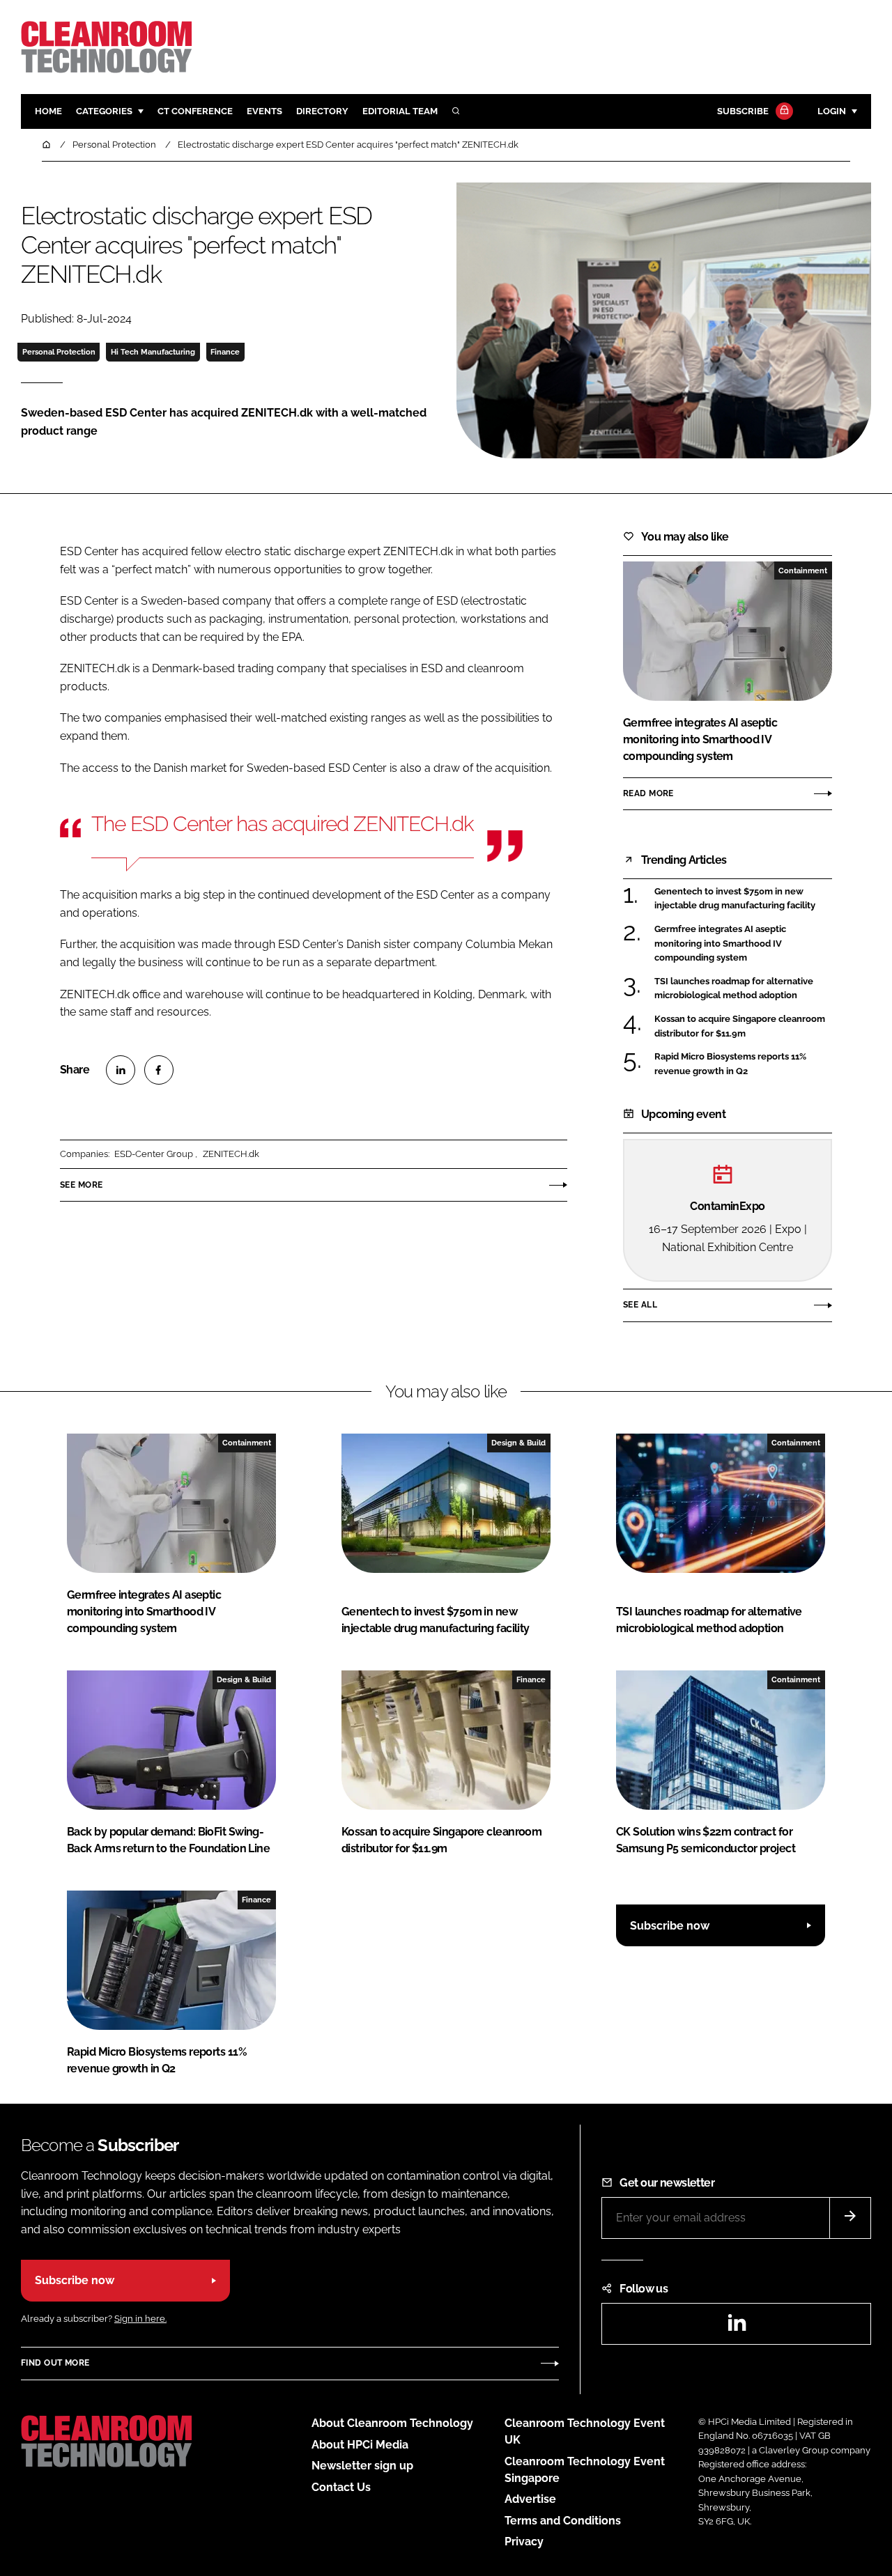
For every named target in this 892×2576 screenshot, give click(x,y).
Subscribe (743, 111)
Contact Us (341, 2487)
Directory (322, 111)
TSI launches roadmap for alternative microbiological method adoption (734, 989)
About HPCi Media (360, 2445)
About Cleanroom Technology (392, 2423)
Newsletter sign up (362, 2466)
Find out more (55, 2363)
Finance (225, 352)
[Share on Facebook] (159, 1070)
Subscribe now (670, 1926)
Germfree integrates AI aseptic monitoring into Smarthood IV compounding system (720, 944)
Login (832, 111)
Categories (104, 111)
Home (48, 111)
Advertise (530, 2499)
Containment (803, 571)
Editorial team (400, 111)
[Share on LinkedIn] (121, 1070)
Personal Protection (59, 352)
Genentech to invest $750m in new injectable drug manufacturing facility (735, 899)
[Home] (47, 145)
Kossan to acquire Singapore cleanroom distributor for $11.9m (740, 1026)
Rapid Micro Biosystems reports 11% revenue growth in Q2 (730, 1064)
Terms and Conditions (563, 2521)
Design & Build (518, 1443)
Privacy (524, 2542)
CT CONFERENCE (195, 111)
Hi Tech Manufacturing (153, 352)
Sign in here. (140, 2319)
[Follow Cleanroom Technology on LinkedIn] (737, 2327)
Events (264, 111)
